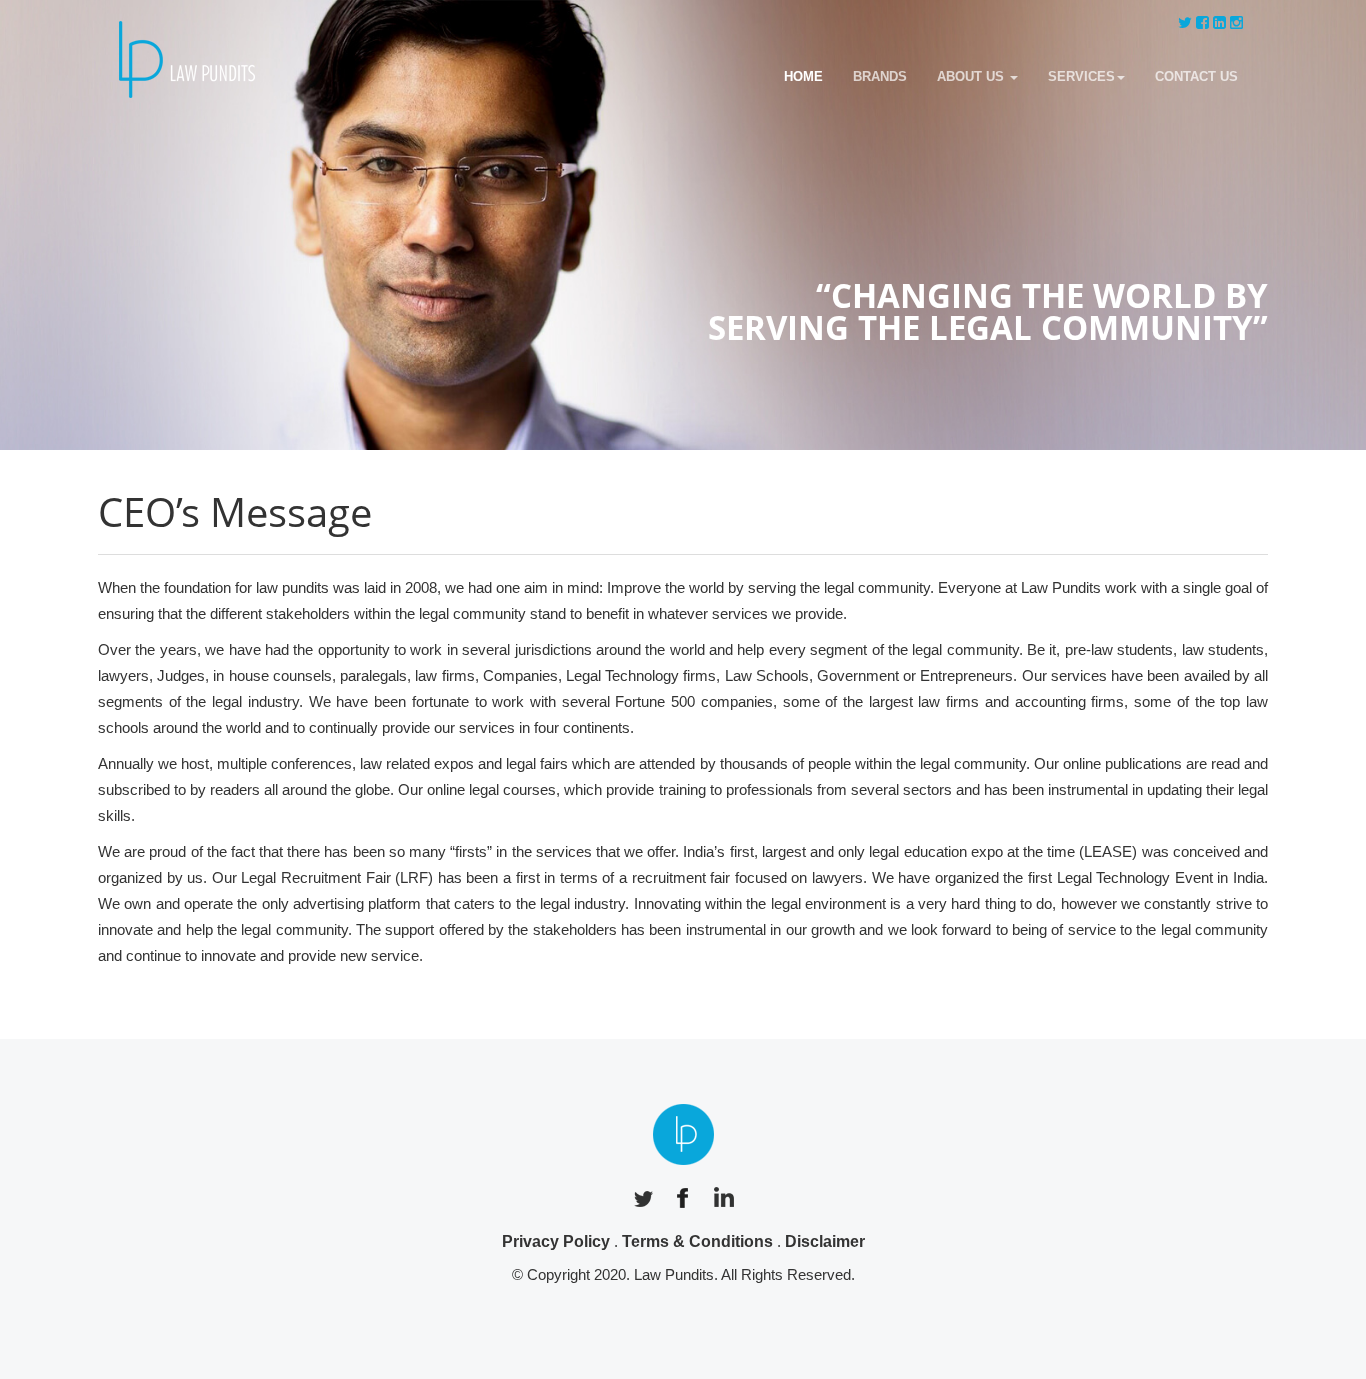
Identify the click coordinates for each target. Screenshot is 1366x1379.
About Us (972, 76)
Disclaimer (825, 1241)
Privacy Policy (556, 1241)
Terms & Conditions (697, 1241)
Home (803, 76)
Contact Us (1196, 76)
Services (1081, 76)
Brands (880, 76)
